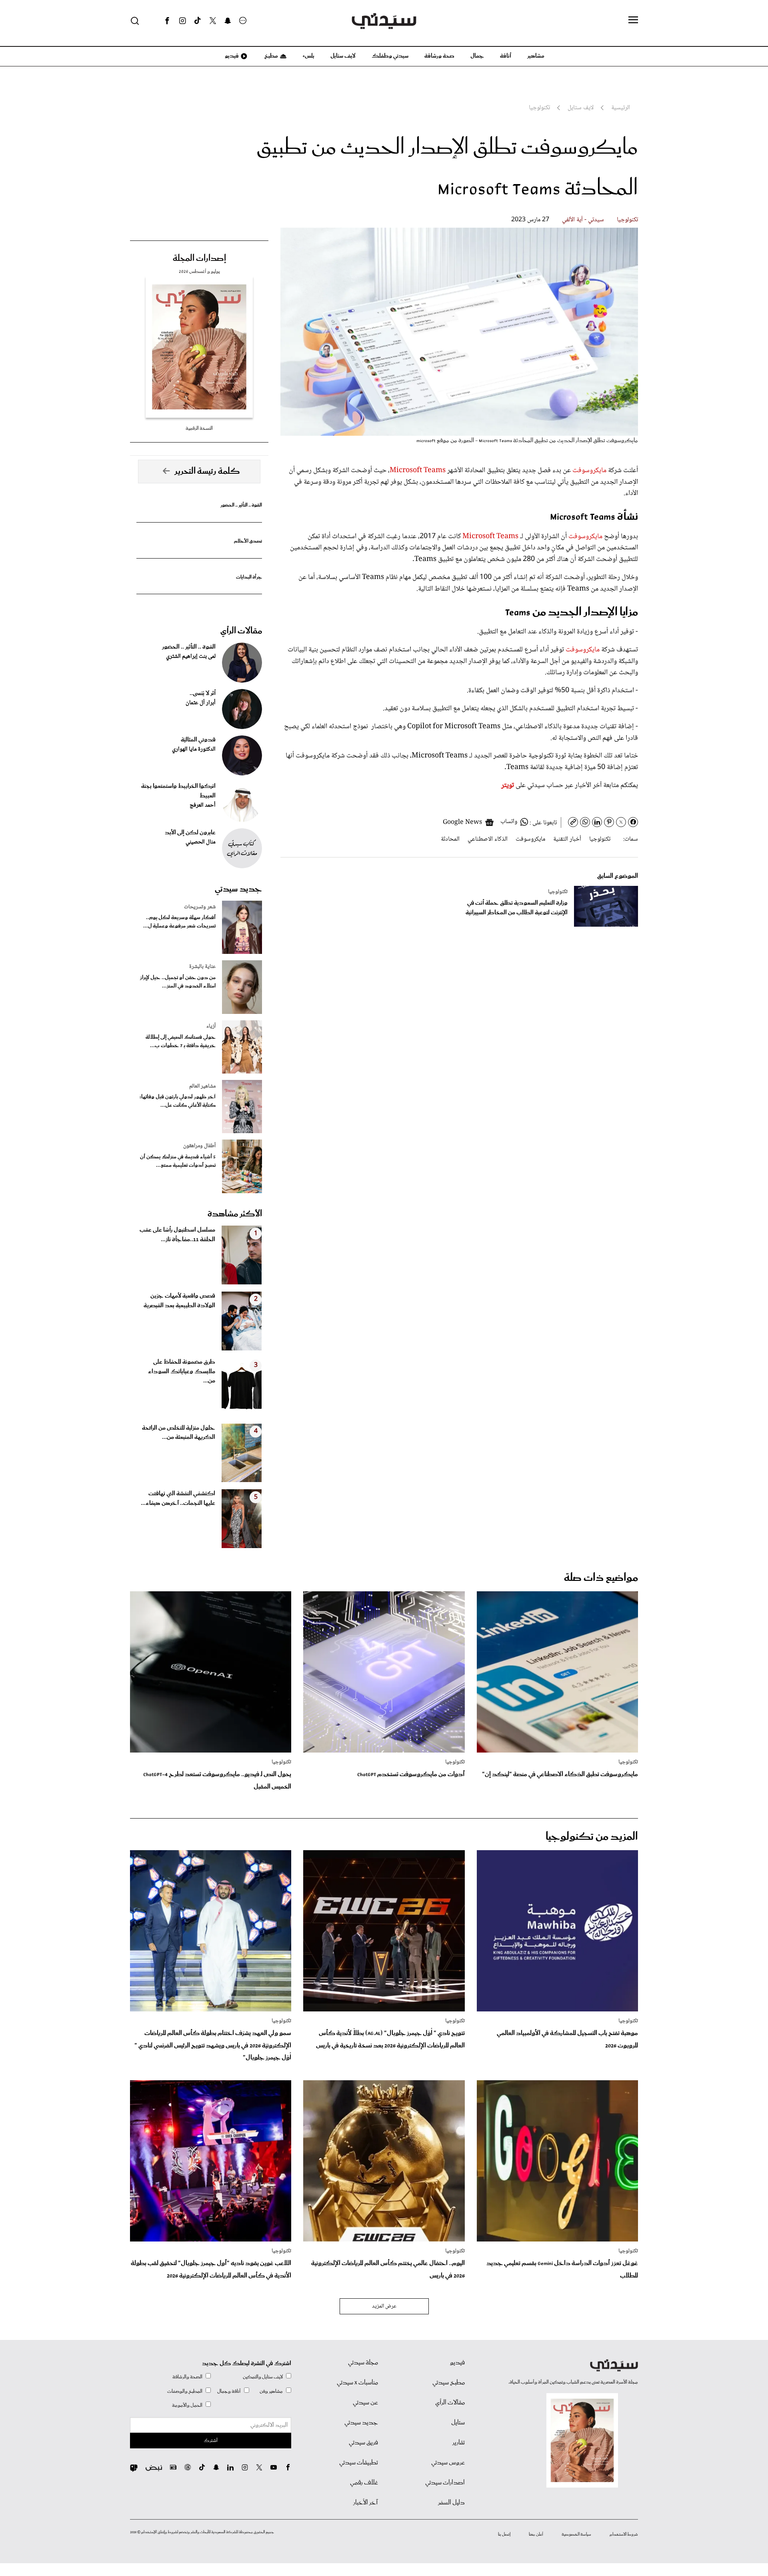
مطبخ (271, 56)
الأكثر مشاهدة (235, 1214)
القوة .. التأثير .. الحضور (241, 505)
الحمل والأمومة (187, 2405)
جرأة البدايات (249, 577)
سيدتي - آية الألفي (583, 220)
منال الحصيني (201, 842)
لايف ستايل (343, 56)
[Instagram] (182, 21)
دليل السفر (451, 2503)
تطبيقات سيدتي (359, 2463)
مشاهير (536, 56)
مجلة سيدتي (363, 2363)
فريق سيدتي (363, 2443)
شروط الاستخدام (624, 2534)
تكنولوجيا (627, 220)
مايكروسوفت (589, 471)
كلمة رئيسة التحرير (207, 471)
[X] (213, 21)
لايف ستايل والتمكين (263, 2377)
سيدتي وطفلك (390, 56)
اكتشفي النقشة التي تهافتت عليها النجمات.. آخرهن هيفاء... (178, 1498)
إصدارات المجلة (199, 258)
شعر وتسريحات (200, 907)
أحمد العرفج (203, 805)
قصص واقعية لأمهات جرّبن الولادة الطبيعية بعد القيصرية (179, 1301)
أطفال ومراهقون (199, 1146)
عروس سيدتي (448, 2463)
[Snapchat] (228, 21)
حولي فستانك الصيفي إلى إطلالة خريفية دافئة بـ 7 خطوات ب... (181, 1042)
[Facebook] (167, 21)
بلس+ (308, 56)
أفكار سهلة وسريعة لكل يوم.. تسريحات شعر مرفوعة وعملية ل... (179, 922)
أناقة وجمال (229, 2391)
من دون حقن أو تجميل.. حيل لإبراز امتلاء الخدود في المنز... (178, 982)
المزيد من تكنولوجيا (592, 1837)
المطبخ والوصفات (185, 2391)
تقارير (459, 2443)
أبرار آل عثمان (201, 703)
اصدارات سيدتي (445, 2483)
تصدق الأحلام (248, 541)
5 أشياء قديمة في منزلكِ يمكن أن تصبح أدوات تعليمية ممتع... (178, 1161)
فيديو (231, 56)
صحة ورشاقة (439, 56)
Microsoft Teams (418, 471)
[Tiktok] (198, 21)
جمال (477, 56)
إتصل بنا (504, 2534)
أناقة (506, 56)
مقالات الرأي (241, 631)
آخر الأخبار (366, 2503)
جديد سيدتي (238, 889)
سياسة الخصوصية (576, 2534)
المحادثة (450, 839)
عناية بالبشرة (202, 967)
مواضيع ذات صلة (601, 1578)
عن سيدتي (365, 2403)
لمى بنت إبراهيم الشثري (191, 657)
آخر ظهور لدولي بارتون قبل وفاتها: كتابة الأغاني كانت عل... (178, 1101)
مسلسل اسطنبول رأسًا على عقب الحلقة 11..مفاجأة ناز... (177, 1235)
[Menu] (633, 20)
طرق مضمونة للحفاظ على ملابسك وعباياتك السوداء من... (182, 1372)
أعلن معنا (536, 2534)
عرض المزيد (384, 2306)
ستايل (458, 2423)
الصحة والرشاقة (187, 2377)
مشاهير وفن (271, 2391)
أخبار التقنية (567, 839)
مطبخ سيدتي (449, 2383)
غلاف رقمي (364, 2483)
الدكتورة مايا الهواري (194, 749)
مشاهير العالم (202, 1086)
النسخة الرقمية (199, 428)
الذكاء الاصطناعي (488, 839)
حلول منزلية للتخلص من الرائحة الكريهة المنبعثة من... (179, 1433)
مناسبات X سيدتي (357, 2383)
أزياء (211, 1026)
